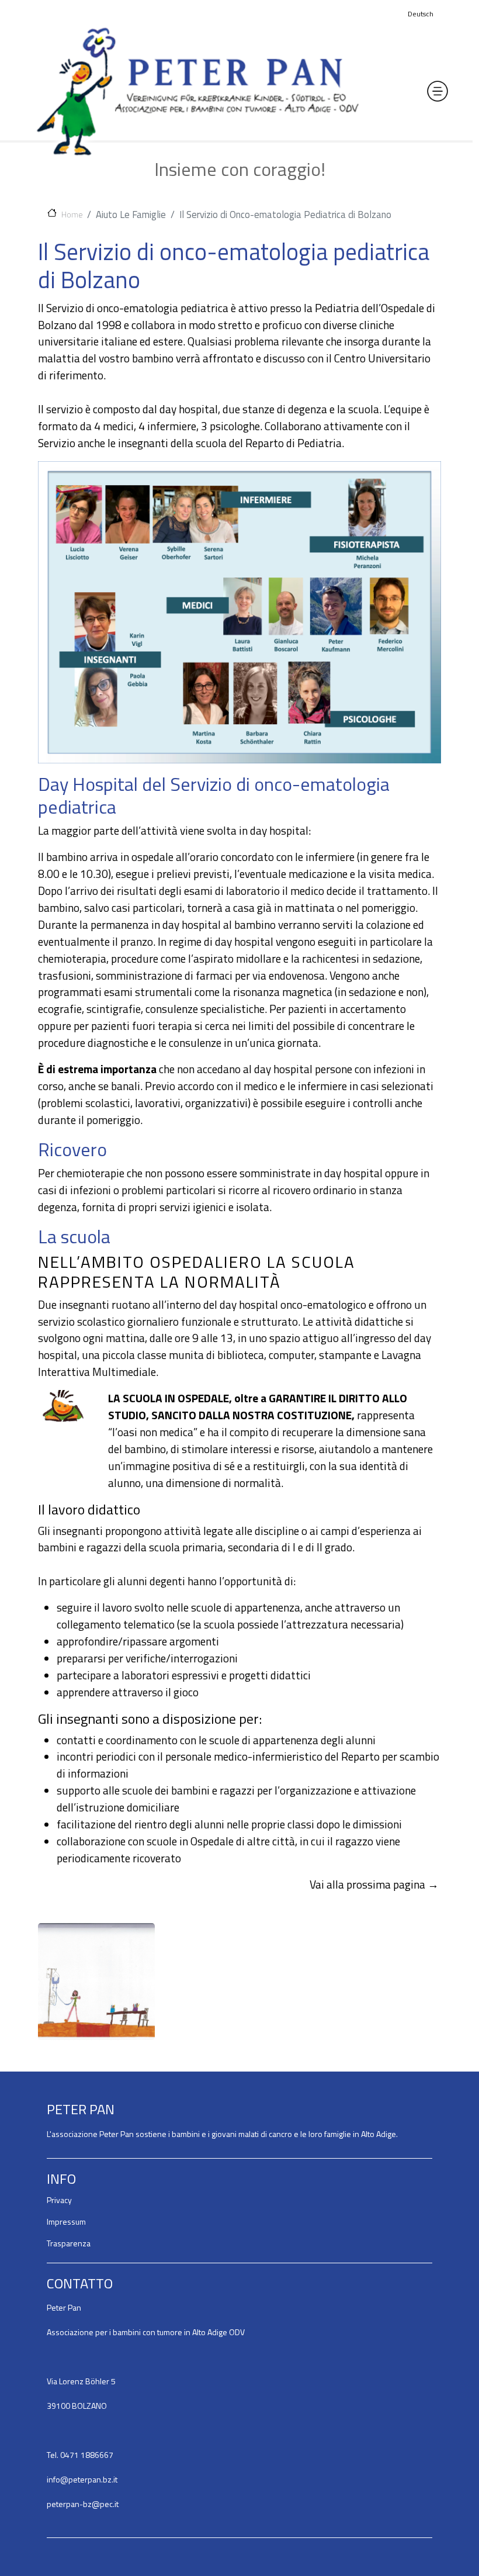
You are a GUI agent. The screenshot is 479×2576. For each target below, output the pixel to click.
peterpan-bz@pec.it (83, 2504)
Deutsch (421, 14)
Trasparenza (69, 2243)
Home (72, 214)
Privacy (59, 2200)
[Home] (197, 91)
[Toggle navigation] (438, 91)
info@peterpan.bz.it (82, 2479)
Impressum (66, 2221)
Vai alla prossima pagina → (374, 1884)
